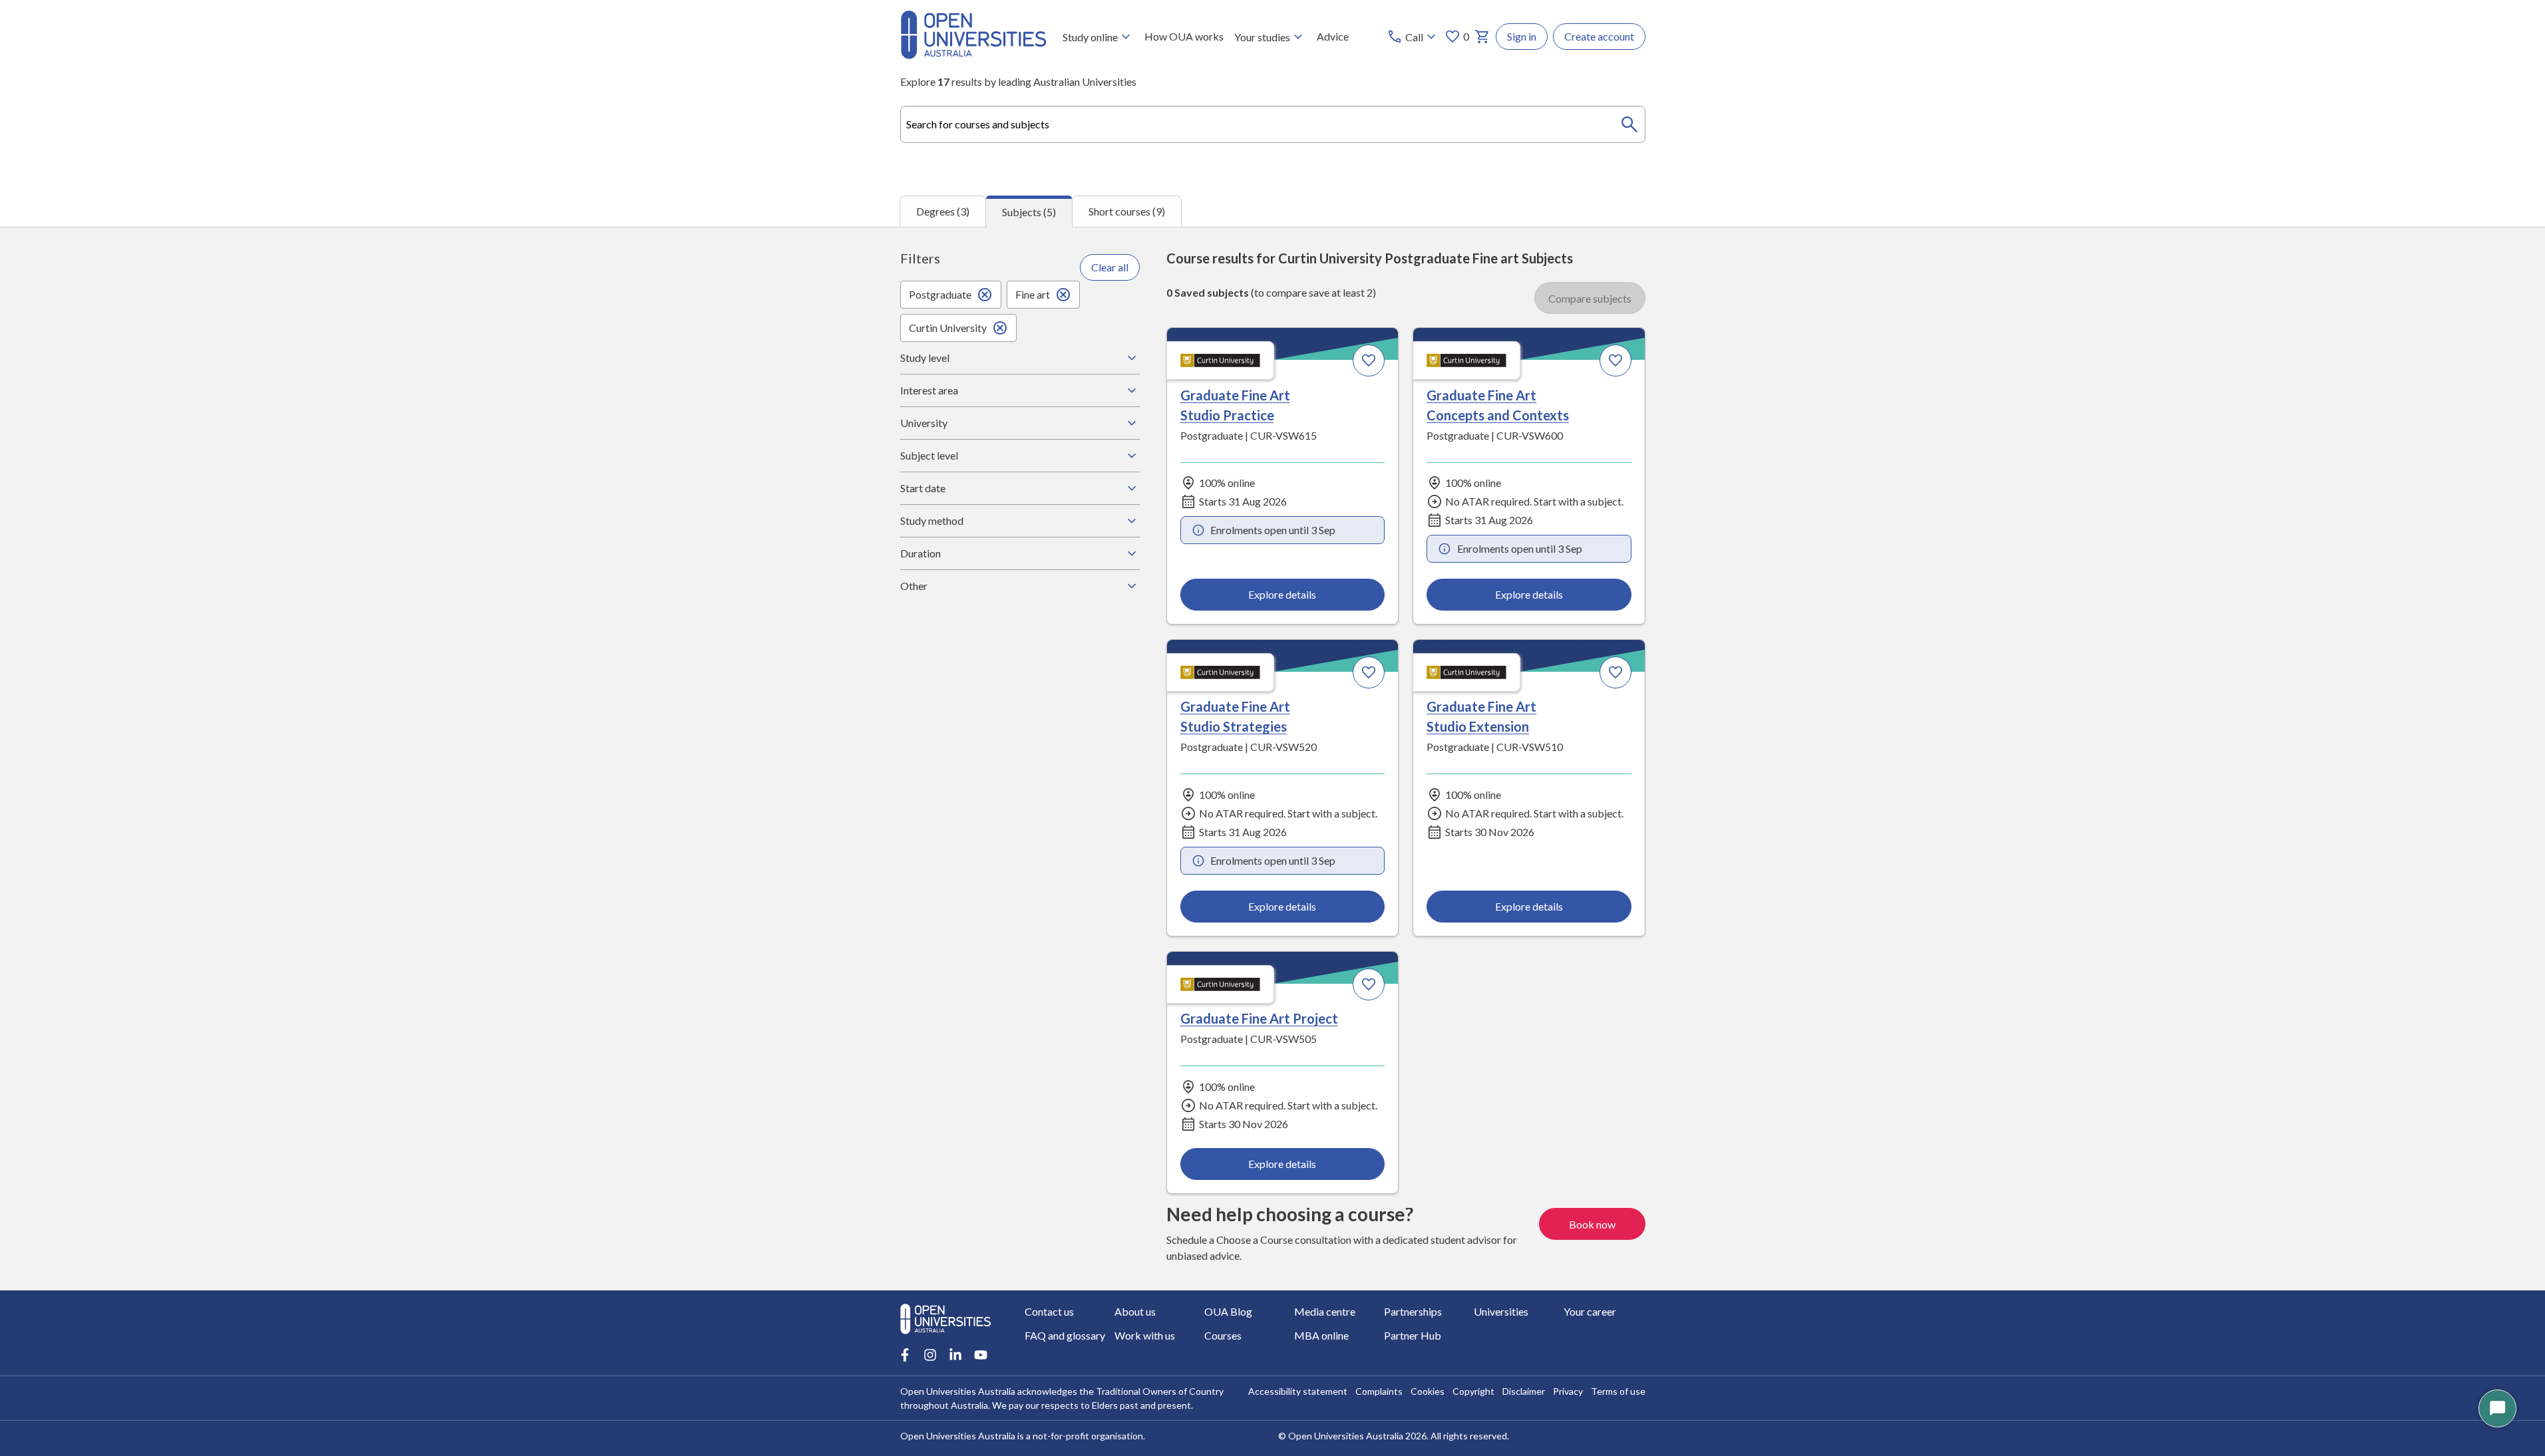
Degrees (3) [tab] (943, 211)
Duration (921, 553)
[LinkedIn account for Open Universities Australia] (955, 1355)
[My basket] (1482, 37)
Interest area (929, 390)
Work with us (1145, 1335)
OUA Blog (1228, 1311)
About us (1135, 1311)
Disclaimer (1524, 1391)
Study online (1090, 37)
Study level (925, 358)
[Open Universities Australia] (973, 55)
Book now (1592, 1224)
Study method (932, 520)
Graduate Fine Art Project (1259, 1018)
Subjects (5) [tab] (1029, 212)
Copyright (1473, 1391)
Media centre (1325, 1311)
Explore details (1282, 594)
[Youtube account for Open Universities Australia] (981, 1355)
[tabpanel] (1272, 759)
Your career (1590, 1311)
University (924, 423)
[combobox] (1273, 124)
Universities (1501, 1311)
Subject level (929, 455)
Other (914, 586)
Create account (1599, 36)
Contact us (1049, 1311)
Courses (1223, 1335)
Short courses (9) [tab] (1127, 211)
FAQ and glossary (1065, 1335)
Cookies (1428, 1391)
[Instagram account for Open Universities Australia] (930, 1355)
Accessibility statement (1298, 1391)
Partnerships (1413, 1311)
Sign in (1522, 36)
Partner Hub (1413, 1335)
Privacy (1568, 1391)
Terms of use (1618, 1391)
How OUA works (1184, 36)
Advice (1333, 36)
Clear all (1110, 267)
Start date (923, 488)
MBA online (1321, 1335)
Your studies (1262, 37)
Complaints (1379, 1391)
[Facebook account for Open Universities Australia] (905, 1355)
